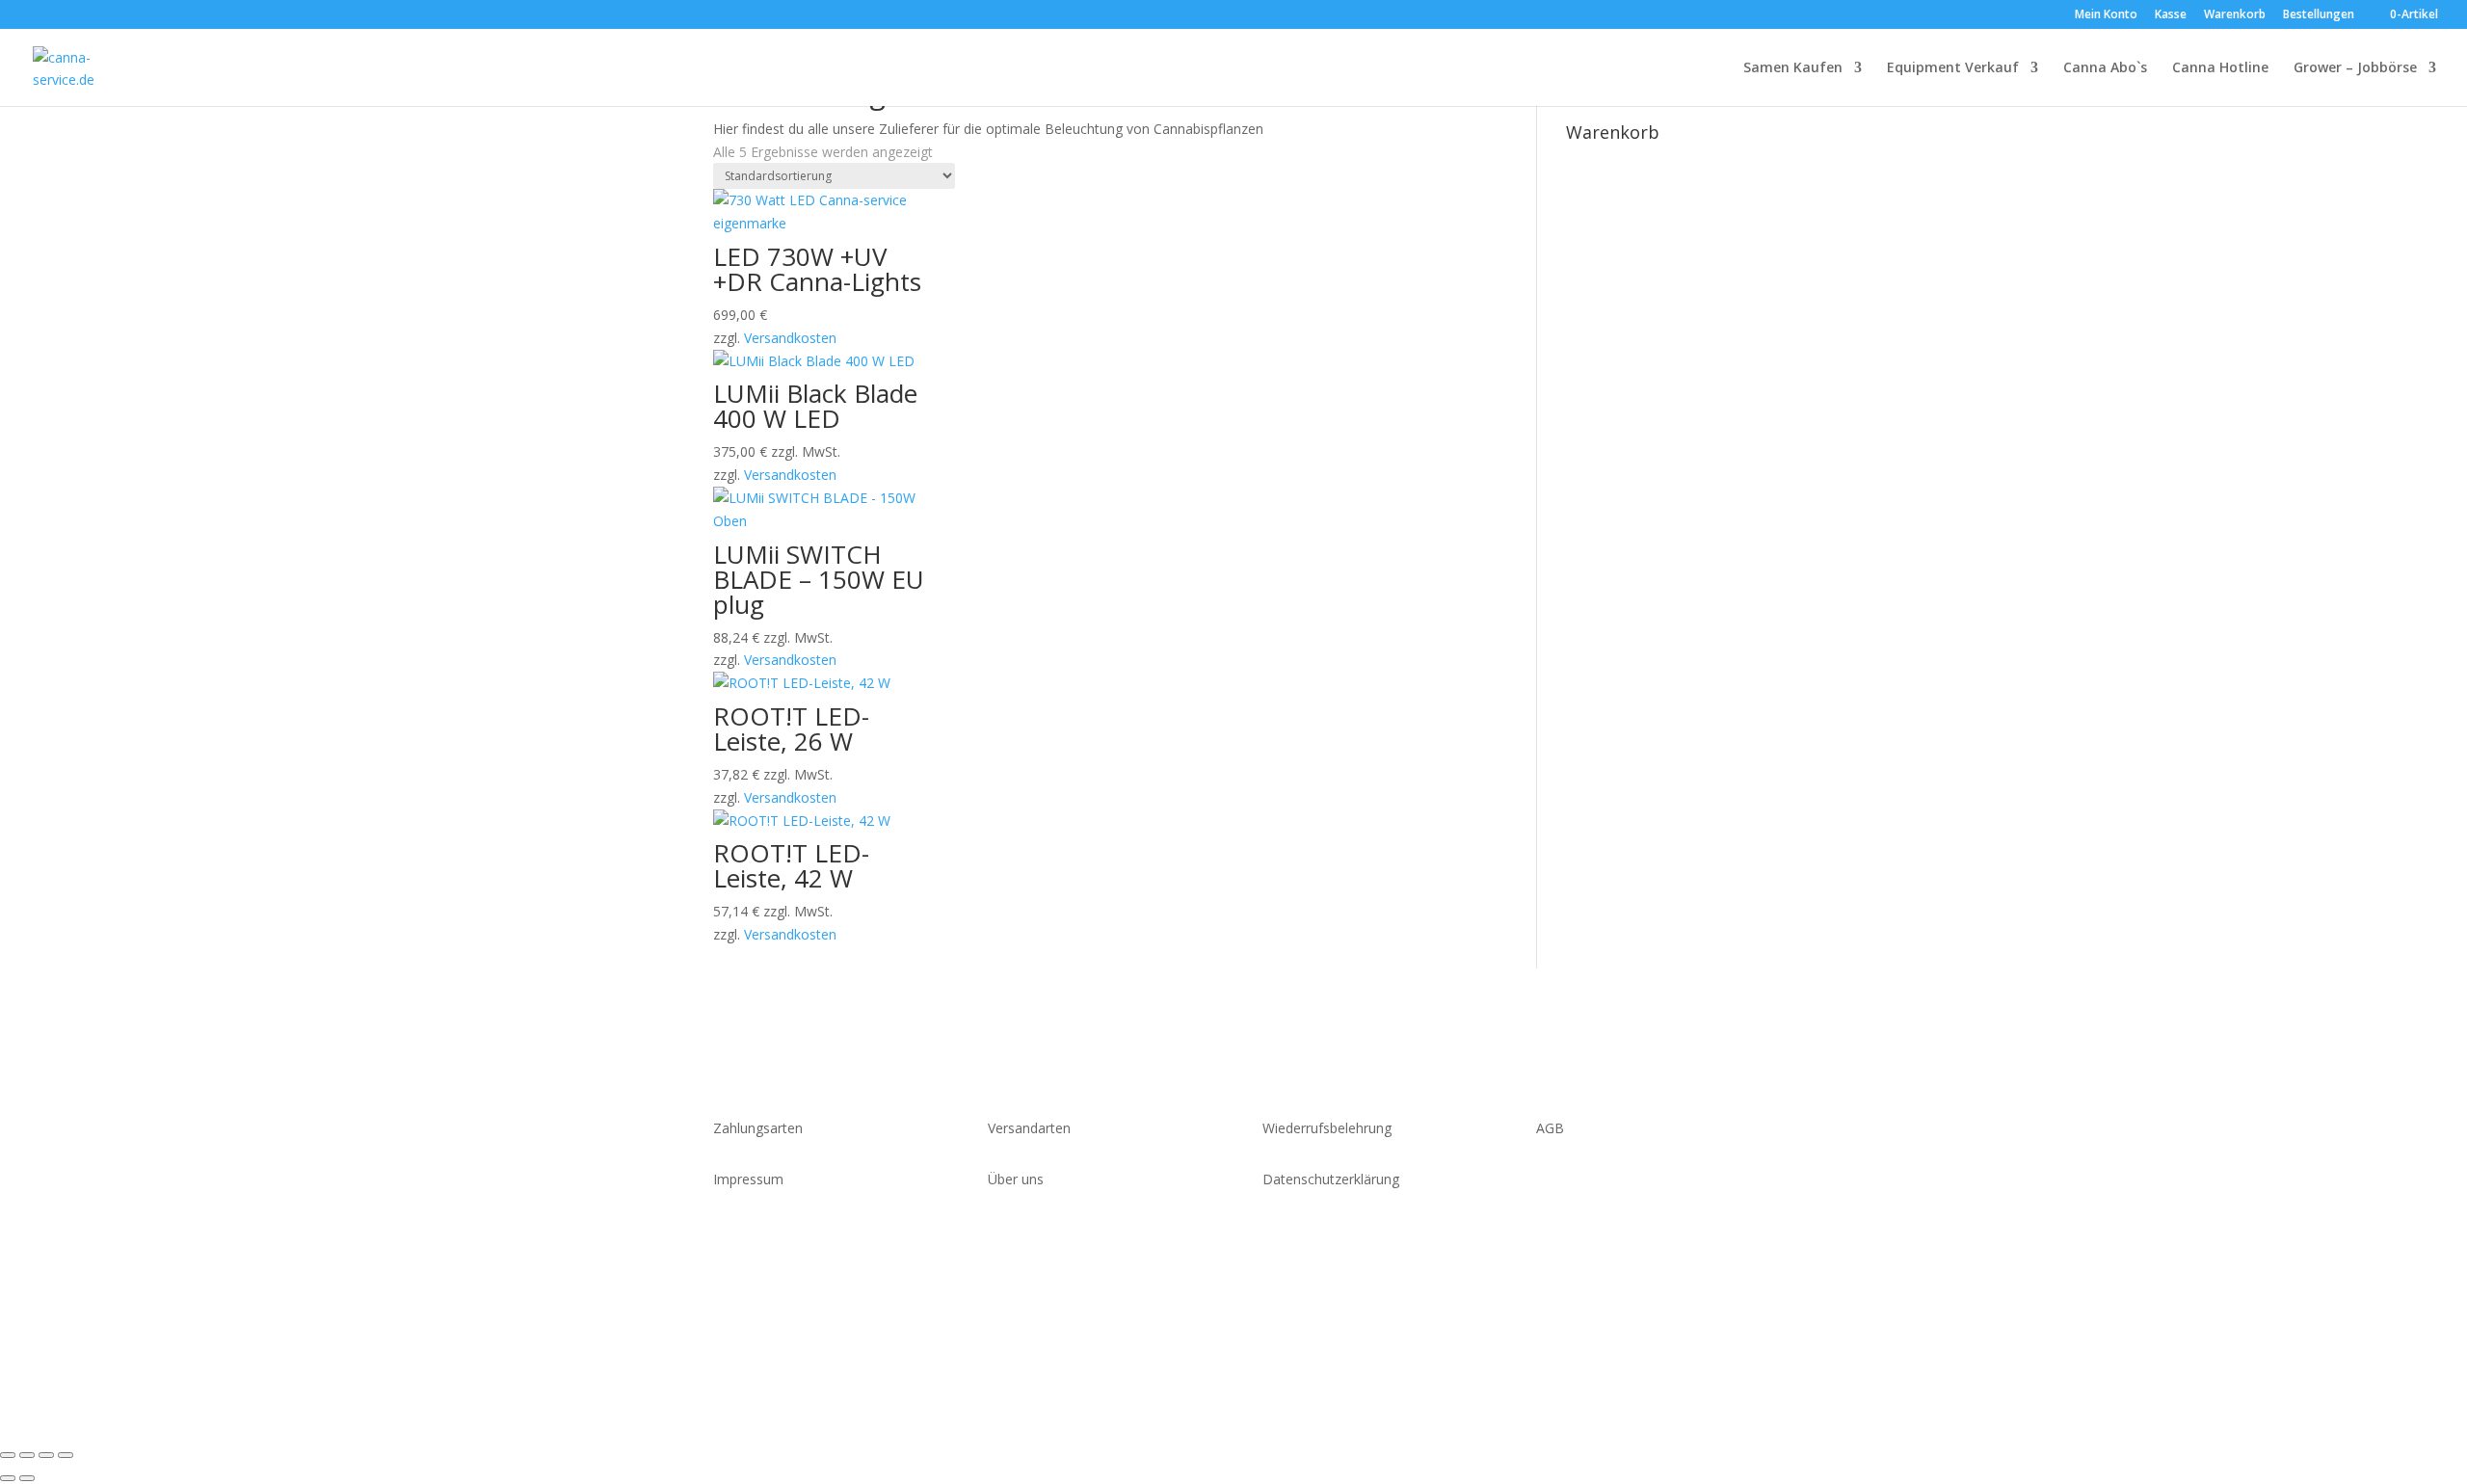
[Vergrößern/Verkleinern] (8, 1455)
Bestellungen (2319, 15)
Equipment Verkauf (1953, 68)
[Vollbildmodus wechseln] (27, 1455)
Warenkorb (2235, 15)
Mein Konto (2106, 15)
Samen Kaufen (1793, 68)
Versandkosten (790, 338)
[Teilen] (46, 1455)
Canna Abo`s (2105, 68)
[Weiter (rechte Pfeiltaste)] (27, 1478)
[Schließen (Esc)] (66, 1455)
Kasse (2171, 15)
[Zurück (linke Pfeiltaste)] (8, 1478)
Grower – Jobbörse (2355, 68)
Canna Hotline (2220, 68)
